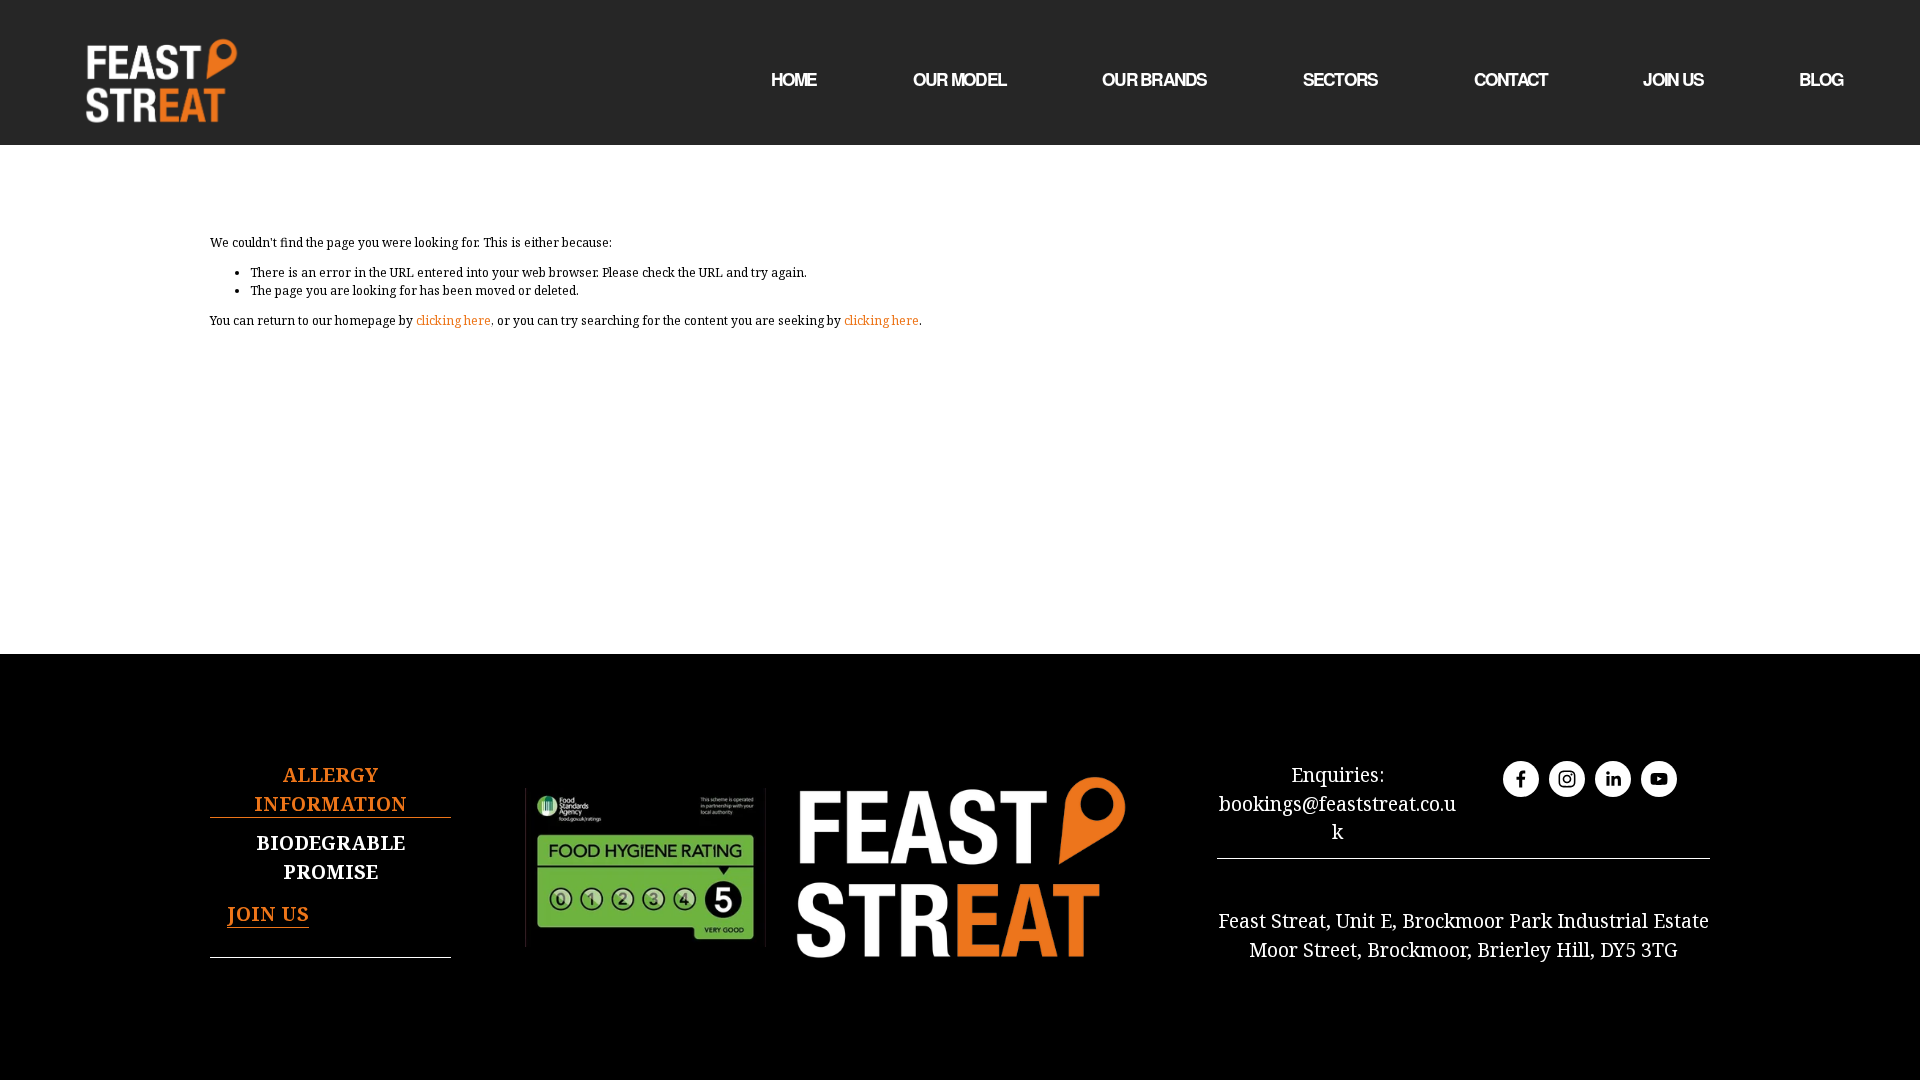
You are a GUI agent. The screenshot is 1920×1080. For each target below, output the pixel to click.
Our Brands (1154, 79)
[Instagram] (1567, 779)
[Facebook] (1521, 779)
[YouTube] (1659, 779)
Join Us (1673, 79)
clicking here (453, 320)
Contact (1511, 79)
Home (794, 79)
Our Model (959, 79)
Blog (1821, 79)
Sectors (1340, 79)
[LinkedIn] (1613, 779)
